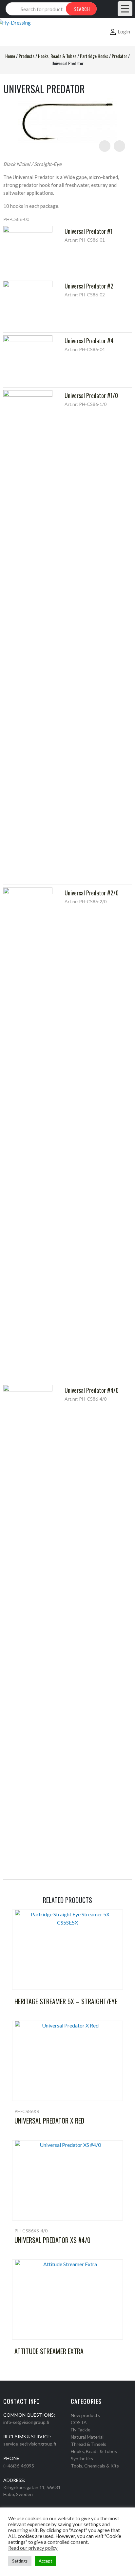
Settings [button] (20, 2561)
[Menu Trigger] (125, 9)
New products (85, 2415)
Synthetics (82, 2458)
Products (27, 56)
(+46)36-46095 (19, 2466)
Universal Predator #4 (89, 341)
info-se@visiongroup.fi (26, 2422)
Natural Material (87, 2437)
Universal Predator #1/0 (91, 395)
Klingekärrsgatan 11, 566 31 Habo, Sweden (32, 2491)
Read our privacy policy (33, 2548)
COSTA (79, 2422)
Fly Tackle (81, 2430)
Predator (119, 56)
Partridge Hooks (94, 56)
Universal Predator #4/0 (92, 1390)
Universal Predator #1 (89, 231)
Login (124, 31)
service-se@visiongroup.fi (30, 2444)
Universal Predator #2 (89, 286)
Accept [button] (45, 2561)
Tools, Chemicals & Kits (95, 2466)
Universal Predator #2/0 (92, 893)
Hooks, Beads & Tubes (57, 56)
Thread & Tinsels (88, 2444)
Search (82, 9)
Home (10, 56)
